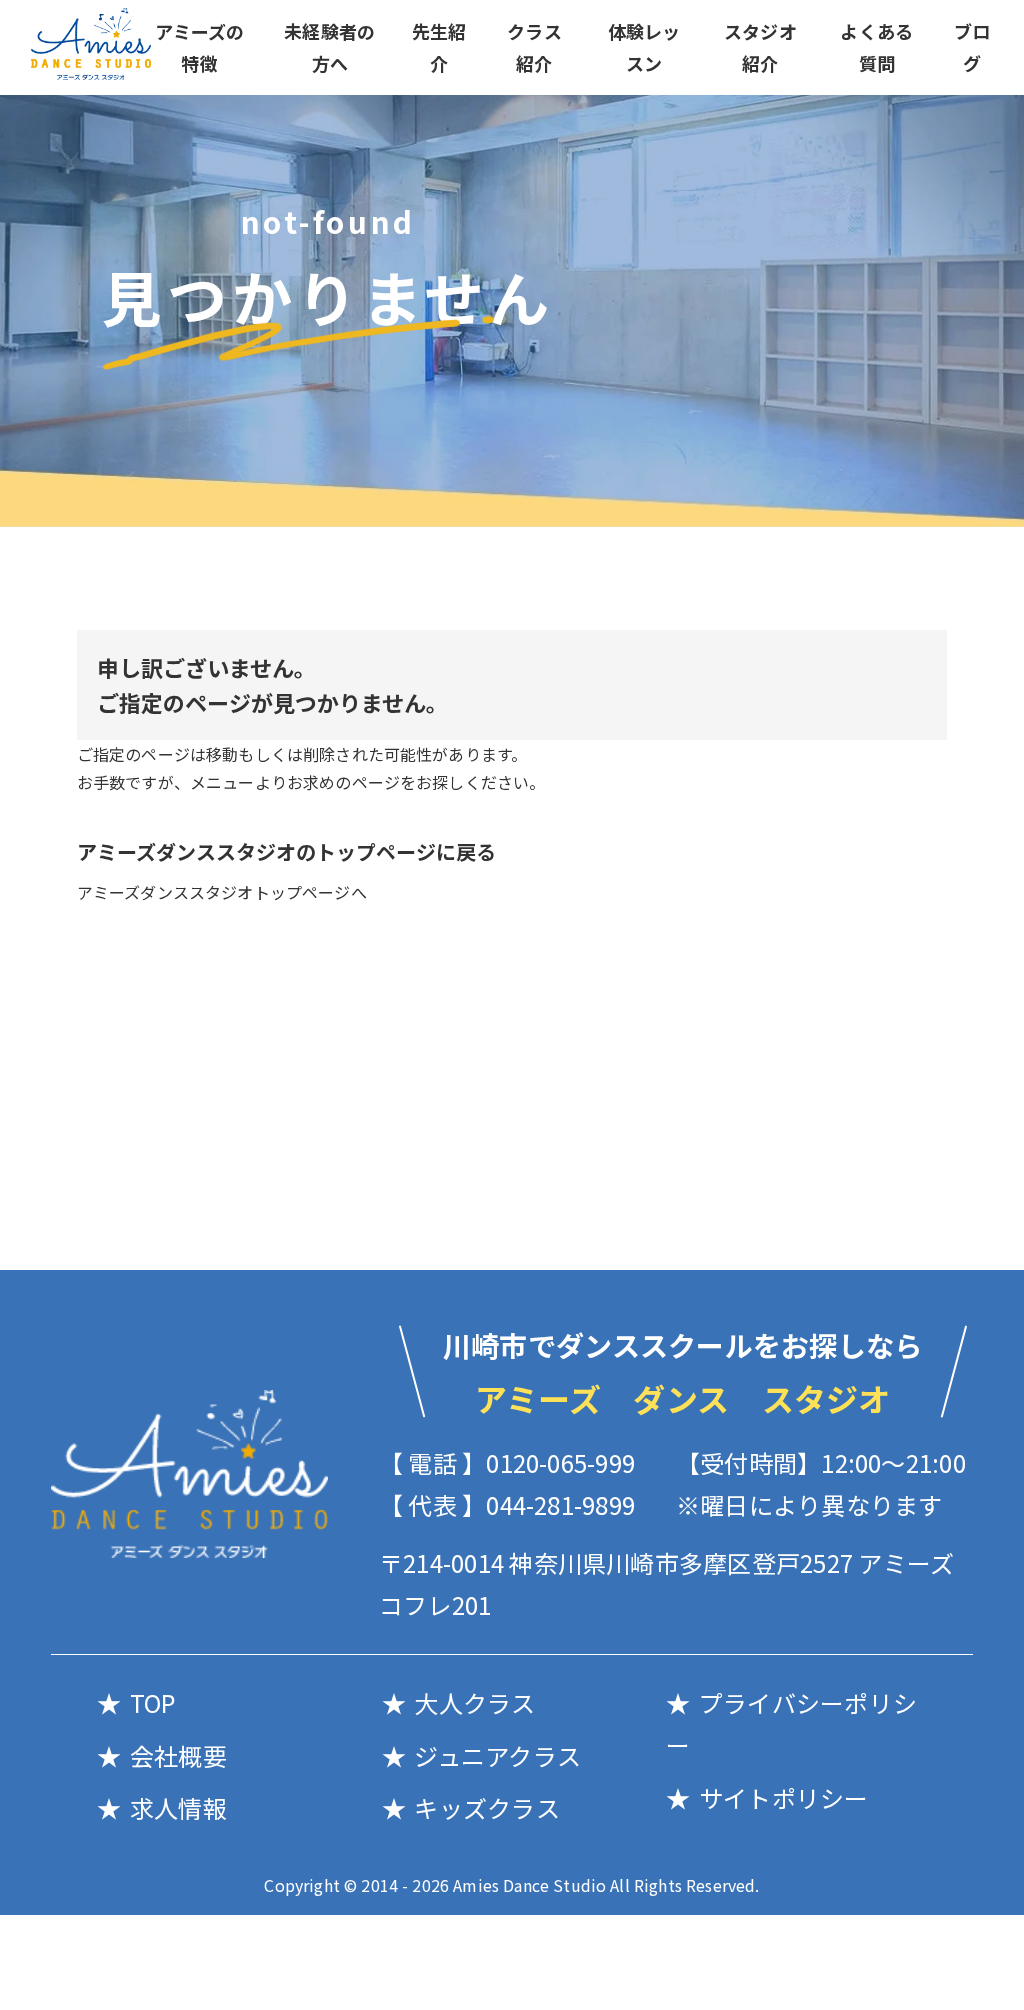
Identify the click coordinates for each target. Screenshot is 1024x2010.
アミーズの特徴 (200, 47)
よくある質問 (876, 47)
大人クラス (474, 1702)
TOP (152, 1702)
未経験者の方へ (329, 47)
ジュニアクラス (497, 1755)
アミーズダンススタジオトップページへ (222, 892)
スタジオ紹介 (760, 47)
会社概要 (178, 1755)
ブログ (972, 47)
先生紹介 (439, 47)
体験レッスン (644, 47)
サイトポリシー (783, 1797)
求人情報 (178, 1807)
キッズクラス (486, 1807)
